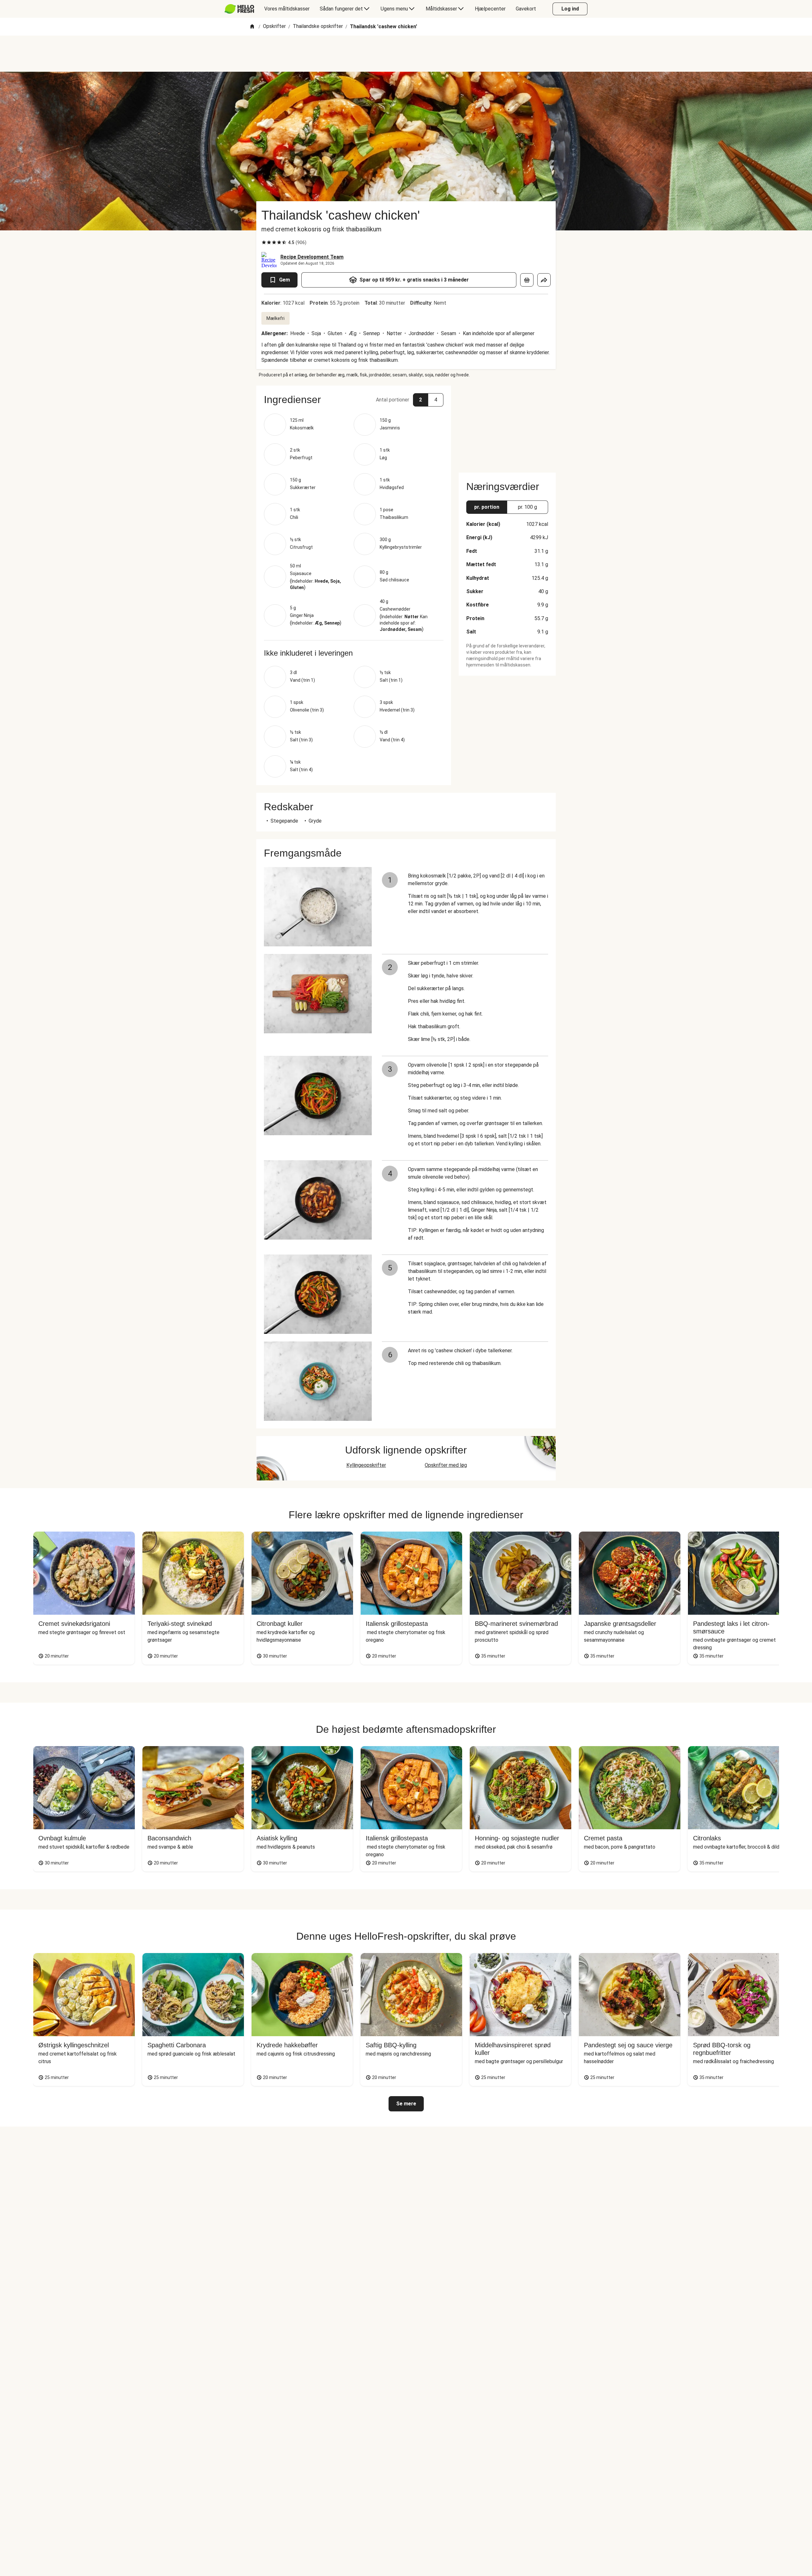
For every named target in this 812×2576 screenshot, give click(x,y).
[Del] (544, 280)
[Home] (252, 27)
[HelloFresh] (239, 9)
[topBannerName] (406, 54)
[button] (354, 400)
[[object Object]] (527, 280)
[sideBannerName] (507, 425)
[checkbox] (264, 242)
